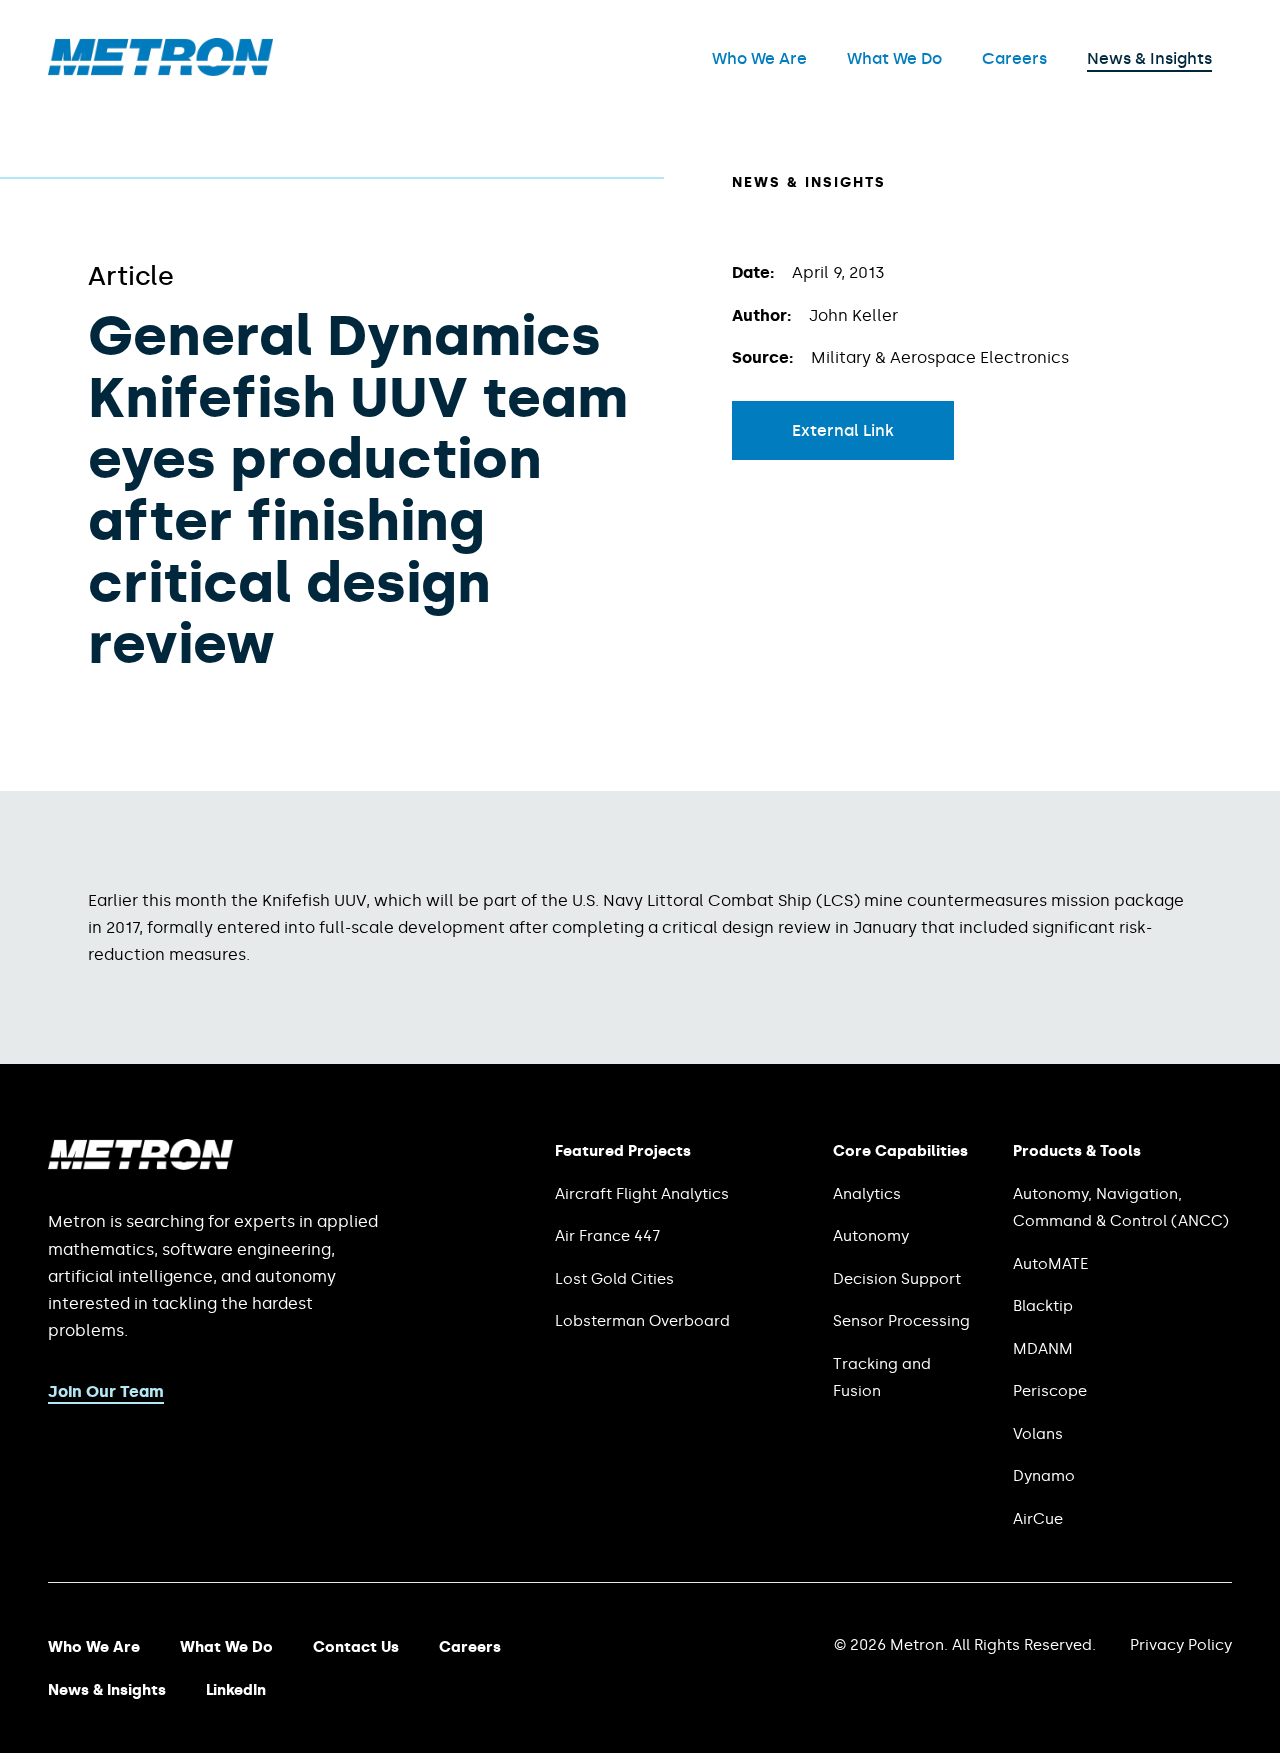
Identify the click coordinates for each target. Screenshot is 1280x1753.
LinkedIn (236, 1690)
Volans (1038, 1434)
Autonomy (871, 1236)
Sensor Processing (901, 1321)
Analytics (867, 1194)
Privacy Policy (1181, 1645)
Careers (1014, 58)
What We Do (894, 58)
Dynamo (1044, 1476)
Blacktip (1043, 1306)
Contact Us (356, 1647)
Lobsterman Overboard (642, 1321)
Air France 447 (607, 1236)
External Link (843, 430)
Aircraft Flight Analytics (642, 1194)
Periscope (1050, 1391)
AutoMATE (1050, 1264)
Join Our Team (106, 1391)
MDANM (1043, 1349)
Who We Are (759, 58)
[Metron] (160, 70)
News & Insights (1149, 58)
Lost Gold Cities (614, 1279)
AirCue (1038, 1519)
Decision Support (897, 1279)
